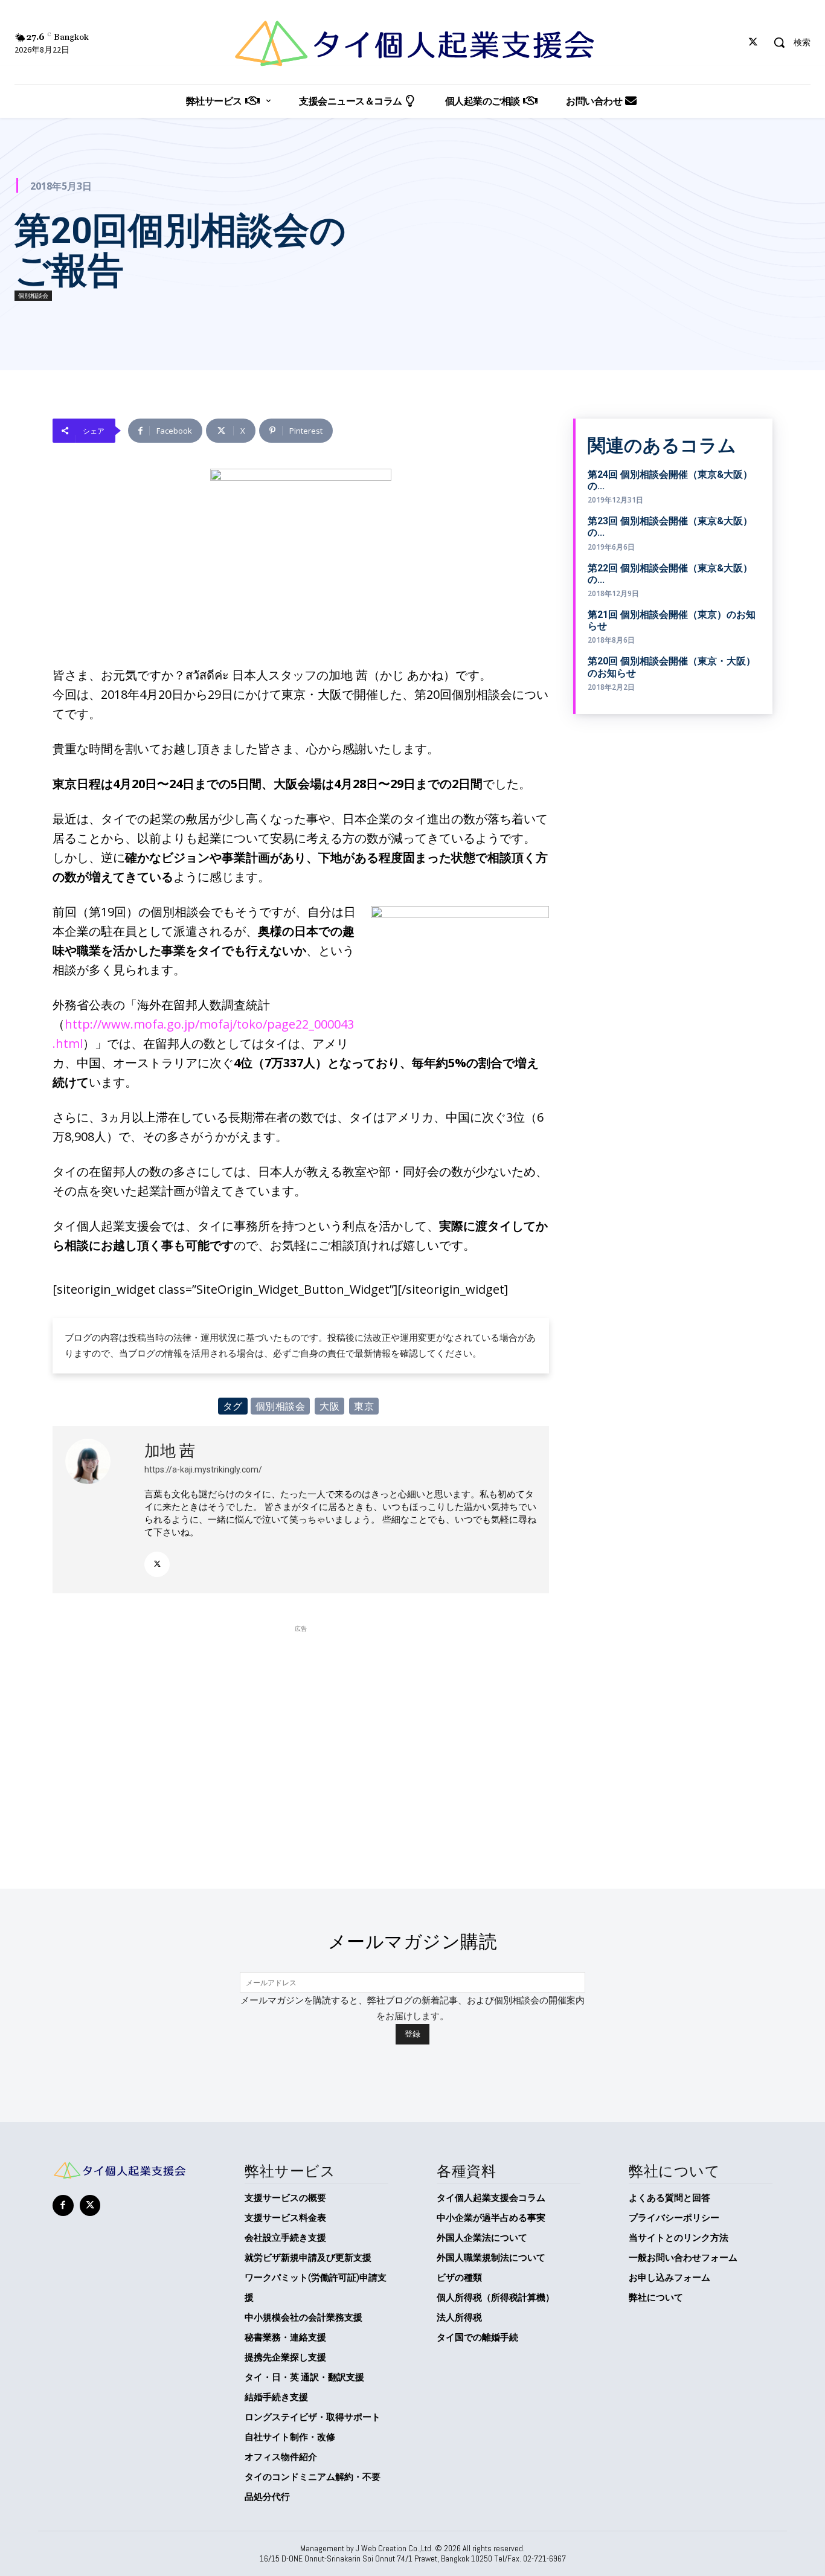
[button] (788, 42)
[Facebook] (63, 2205)
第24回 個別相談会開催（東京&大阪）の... (670, 480)
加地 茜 (170, 1451)
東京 (364, 1406)
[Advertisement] (301, 1720)
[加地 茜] (98, 1510)
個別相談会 (33, 295)
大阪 (329, 1406)
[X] (753, 43)
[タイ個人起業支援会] (413, 43)
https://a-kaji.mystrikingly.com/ (203, 1469)
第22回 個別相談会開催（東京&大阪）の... (670, 574)
